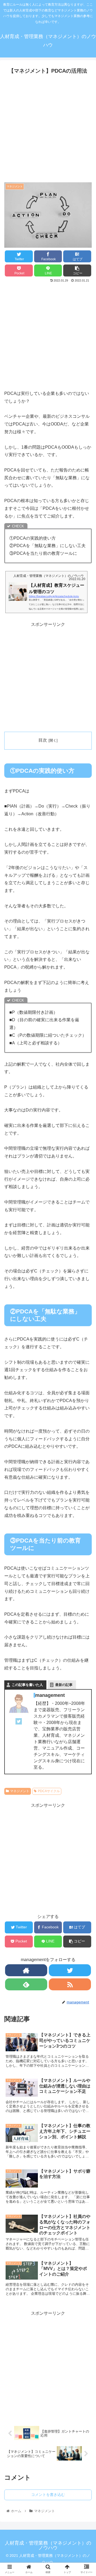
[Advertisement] (48, 127)
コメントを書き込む (48, 2495)
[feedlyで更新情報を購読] (26, 1984)
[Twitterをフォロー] (70, 1970)
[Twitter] (19, 1723)
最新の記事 (64, 1685)
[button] (86, 1283)
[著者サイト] (26, 1970)
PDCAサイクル (49, 1791)
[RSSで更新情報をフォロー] (70, 1984)
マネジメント (20, 1791)
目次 (43, 740)
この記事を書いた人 (27, 1685)
